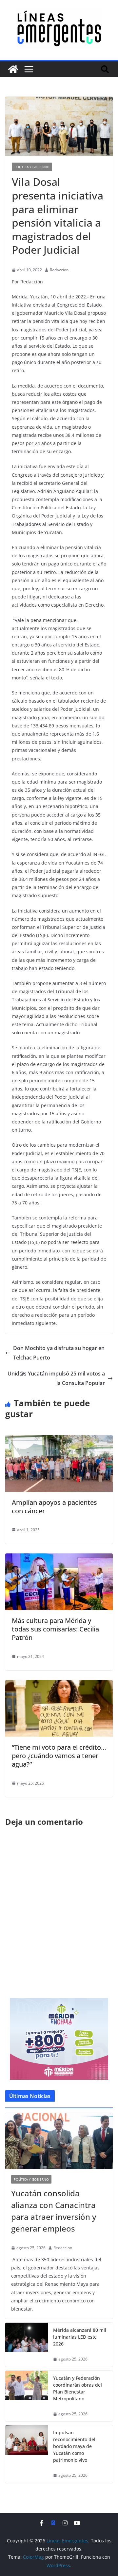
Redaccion (59, 270)
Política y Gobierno (32, 167)
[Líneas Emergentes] (13, 69)
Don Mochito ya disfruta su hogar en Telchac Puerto (59, 1353)
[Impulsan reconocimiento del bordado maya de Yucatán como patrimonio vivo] (27, 2454)
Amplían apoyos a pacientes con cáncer (54, 1507)
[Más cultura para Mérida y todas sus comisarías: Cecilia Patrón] (59, 1558)
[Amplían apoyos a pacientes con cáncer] (59, 1440)
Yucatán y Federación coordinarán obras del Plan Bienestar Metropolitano (78, 2388)
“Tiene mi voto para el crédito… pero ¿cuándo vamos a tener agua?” (59, 1756)
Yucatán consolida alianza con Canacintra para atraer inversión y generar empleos (54, 2211)
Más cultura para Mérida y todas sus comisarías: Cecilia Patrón (55, 1629)
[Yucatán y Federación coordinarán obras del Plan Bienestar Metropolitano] (27, 2396)
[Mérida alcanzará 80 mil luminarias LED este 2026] (27, 2345)
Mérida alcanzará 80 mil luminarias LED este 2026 (80, 2337)
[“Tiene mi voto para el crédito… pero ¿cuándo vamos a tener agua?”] (59, 1685)
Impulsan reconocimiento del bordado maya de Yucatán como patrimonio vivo (74, 2446)
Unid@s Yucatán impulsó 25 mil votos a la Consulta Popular (56, 1378)
